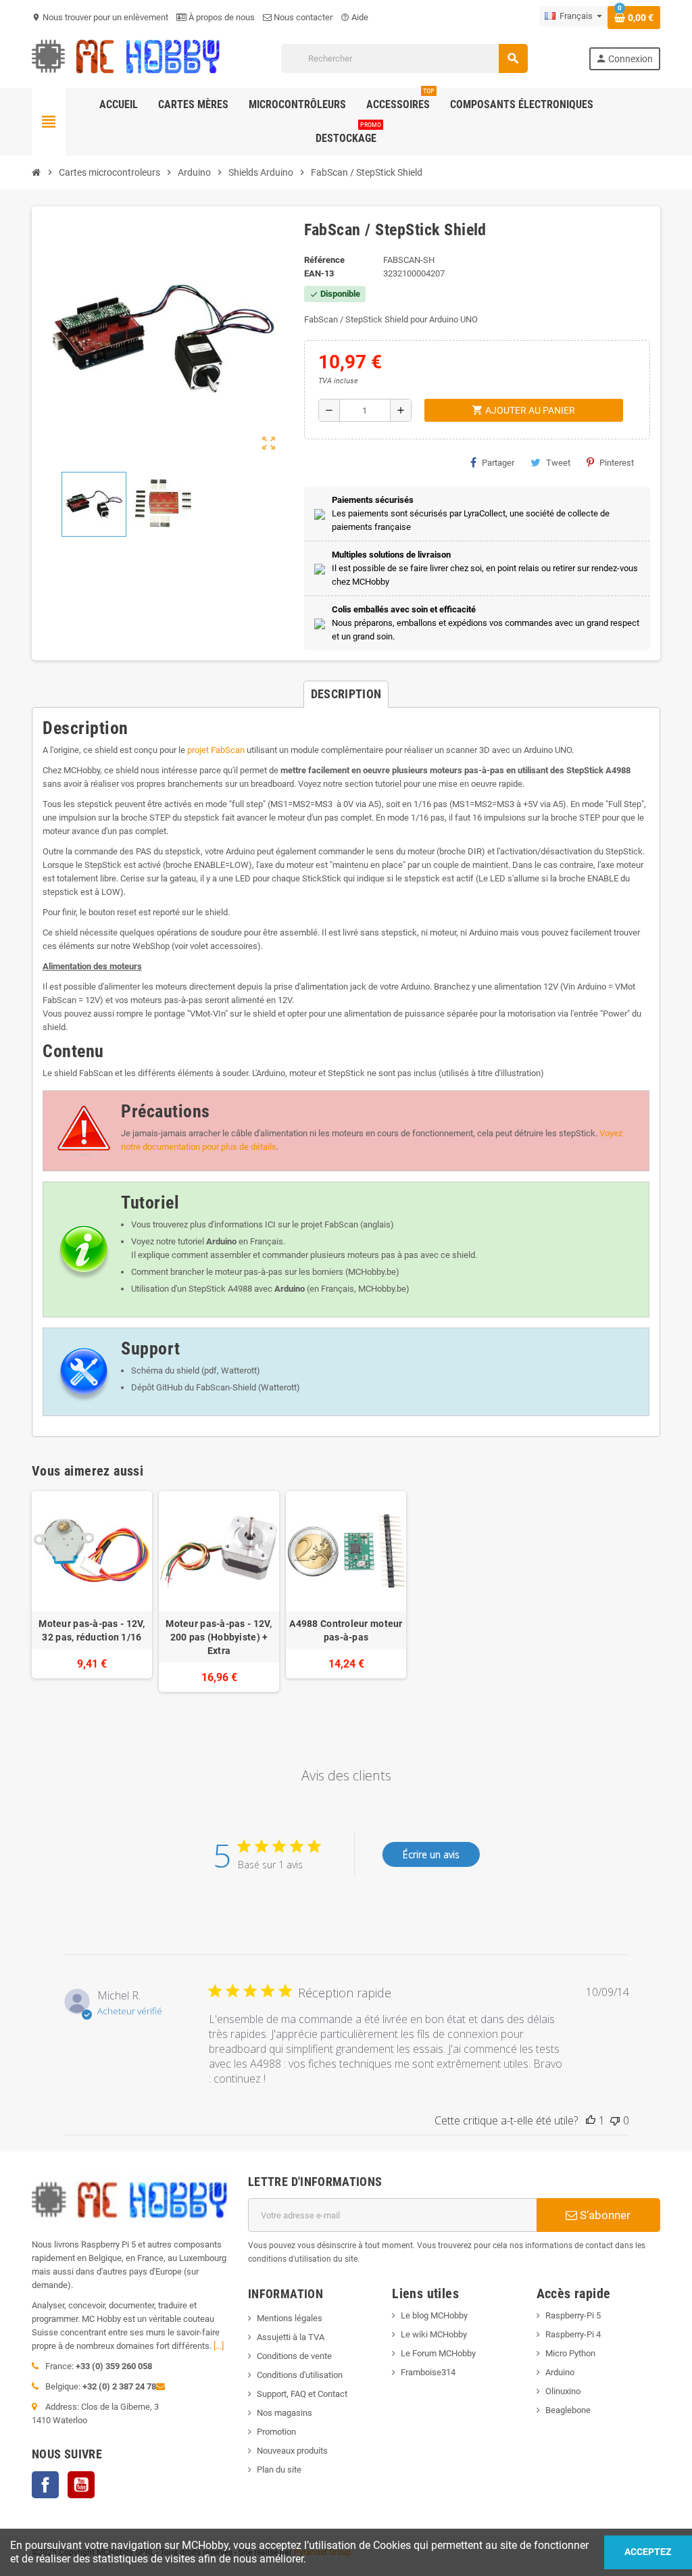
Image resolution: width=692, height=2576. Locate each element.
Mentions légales (290, 2318)
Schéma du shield (165, 1370)
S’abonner (604, 2215)
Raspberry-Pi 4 (573, 2334)
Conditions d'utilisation (300, 2375)
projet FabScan (216, 750)
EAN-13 (319, 273)
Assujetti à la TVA (291, 2337)
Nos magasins (285, 2413)
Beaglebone (568, 2410)
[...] (219, 2346)
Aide (354, 17)
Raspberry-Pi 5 (573, 2315)
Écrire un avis (431, 1854)
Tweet (558, 463)
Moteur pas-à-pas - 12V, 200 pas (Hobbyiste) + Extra (219, 1637)
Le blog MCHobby (434, 2315)
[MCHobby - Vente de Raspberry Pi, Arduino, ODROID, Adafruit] (126, 58)
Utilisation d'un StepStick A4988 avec (218, 1289)
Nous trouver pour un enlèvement (100, 17)
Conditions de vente (294, 2356)
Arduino (560, 2372)
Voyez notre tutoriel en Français (207, 1241)
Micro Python (570, 2353)
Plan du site (279, 2470)
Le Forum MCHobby (438, 2353)
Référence (324, 260)
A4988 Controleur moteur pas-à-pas (346, 1630)
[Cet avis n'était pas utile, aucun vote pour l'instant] (615, 2120)
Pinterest (617, 463)
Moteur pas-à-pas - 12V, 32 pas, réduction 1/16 (92, 1630)
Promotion (276, 2432)
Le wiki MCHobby (434, 2334)
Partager (498, 463)
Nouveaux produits (292, 2451)
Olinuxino (563, 2391)
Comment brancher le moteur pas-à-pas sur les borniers (237, 1272)
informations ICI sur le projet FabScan (286, 1224)
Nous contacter (302, 17)
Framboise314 (428, 2372)
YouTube (81, 2485)
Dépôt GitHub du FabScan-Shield (194, 1387)
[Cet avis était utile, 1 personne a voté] (591, 2120)
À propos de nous (221, 17)
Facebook (45, 2485)
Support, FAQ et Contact (302, 2394)
